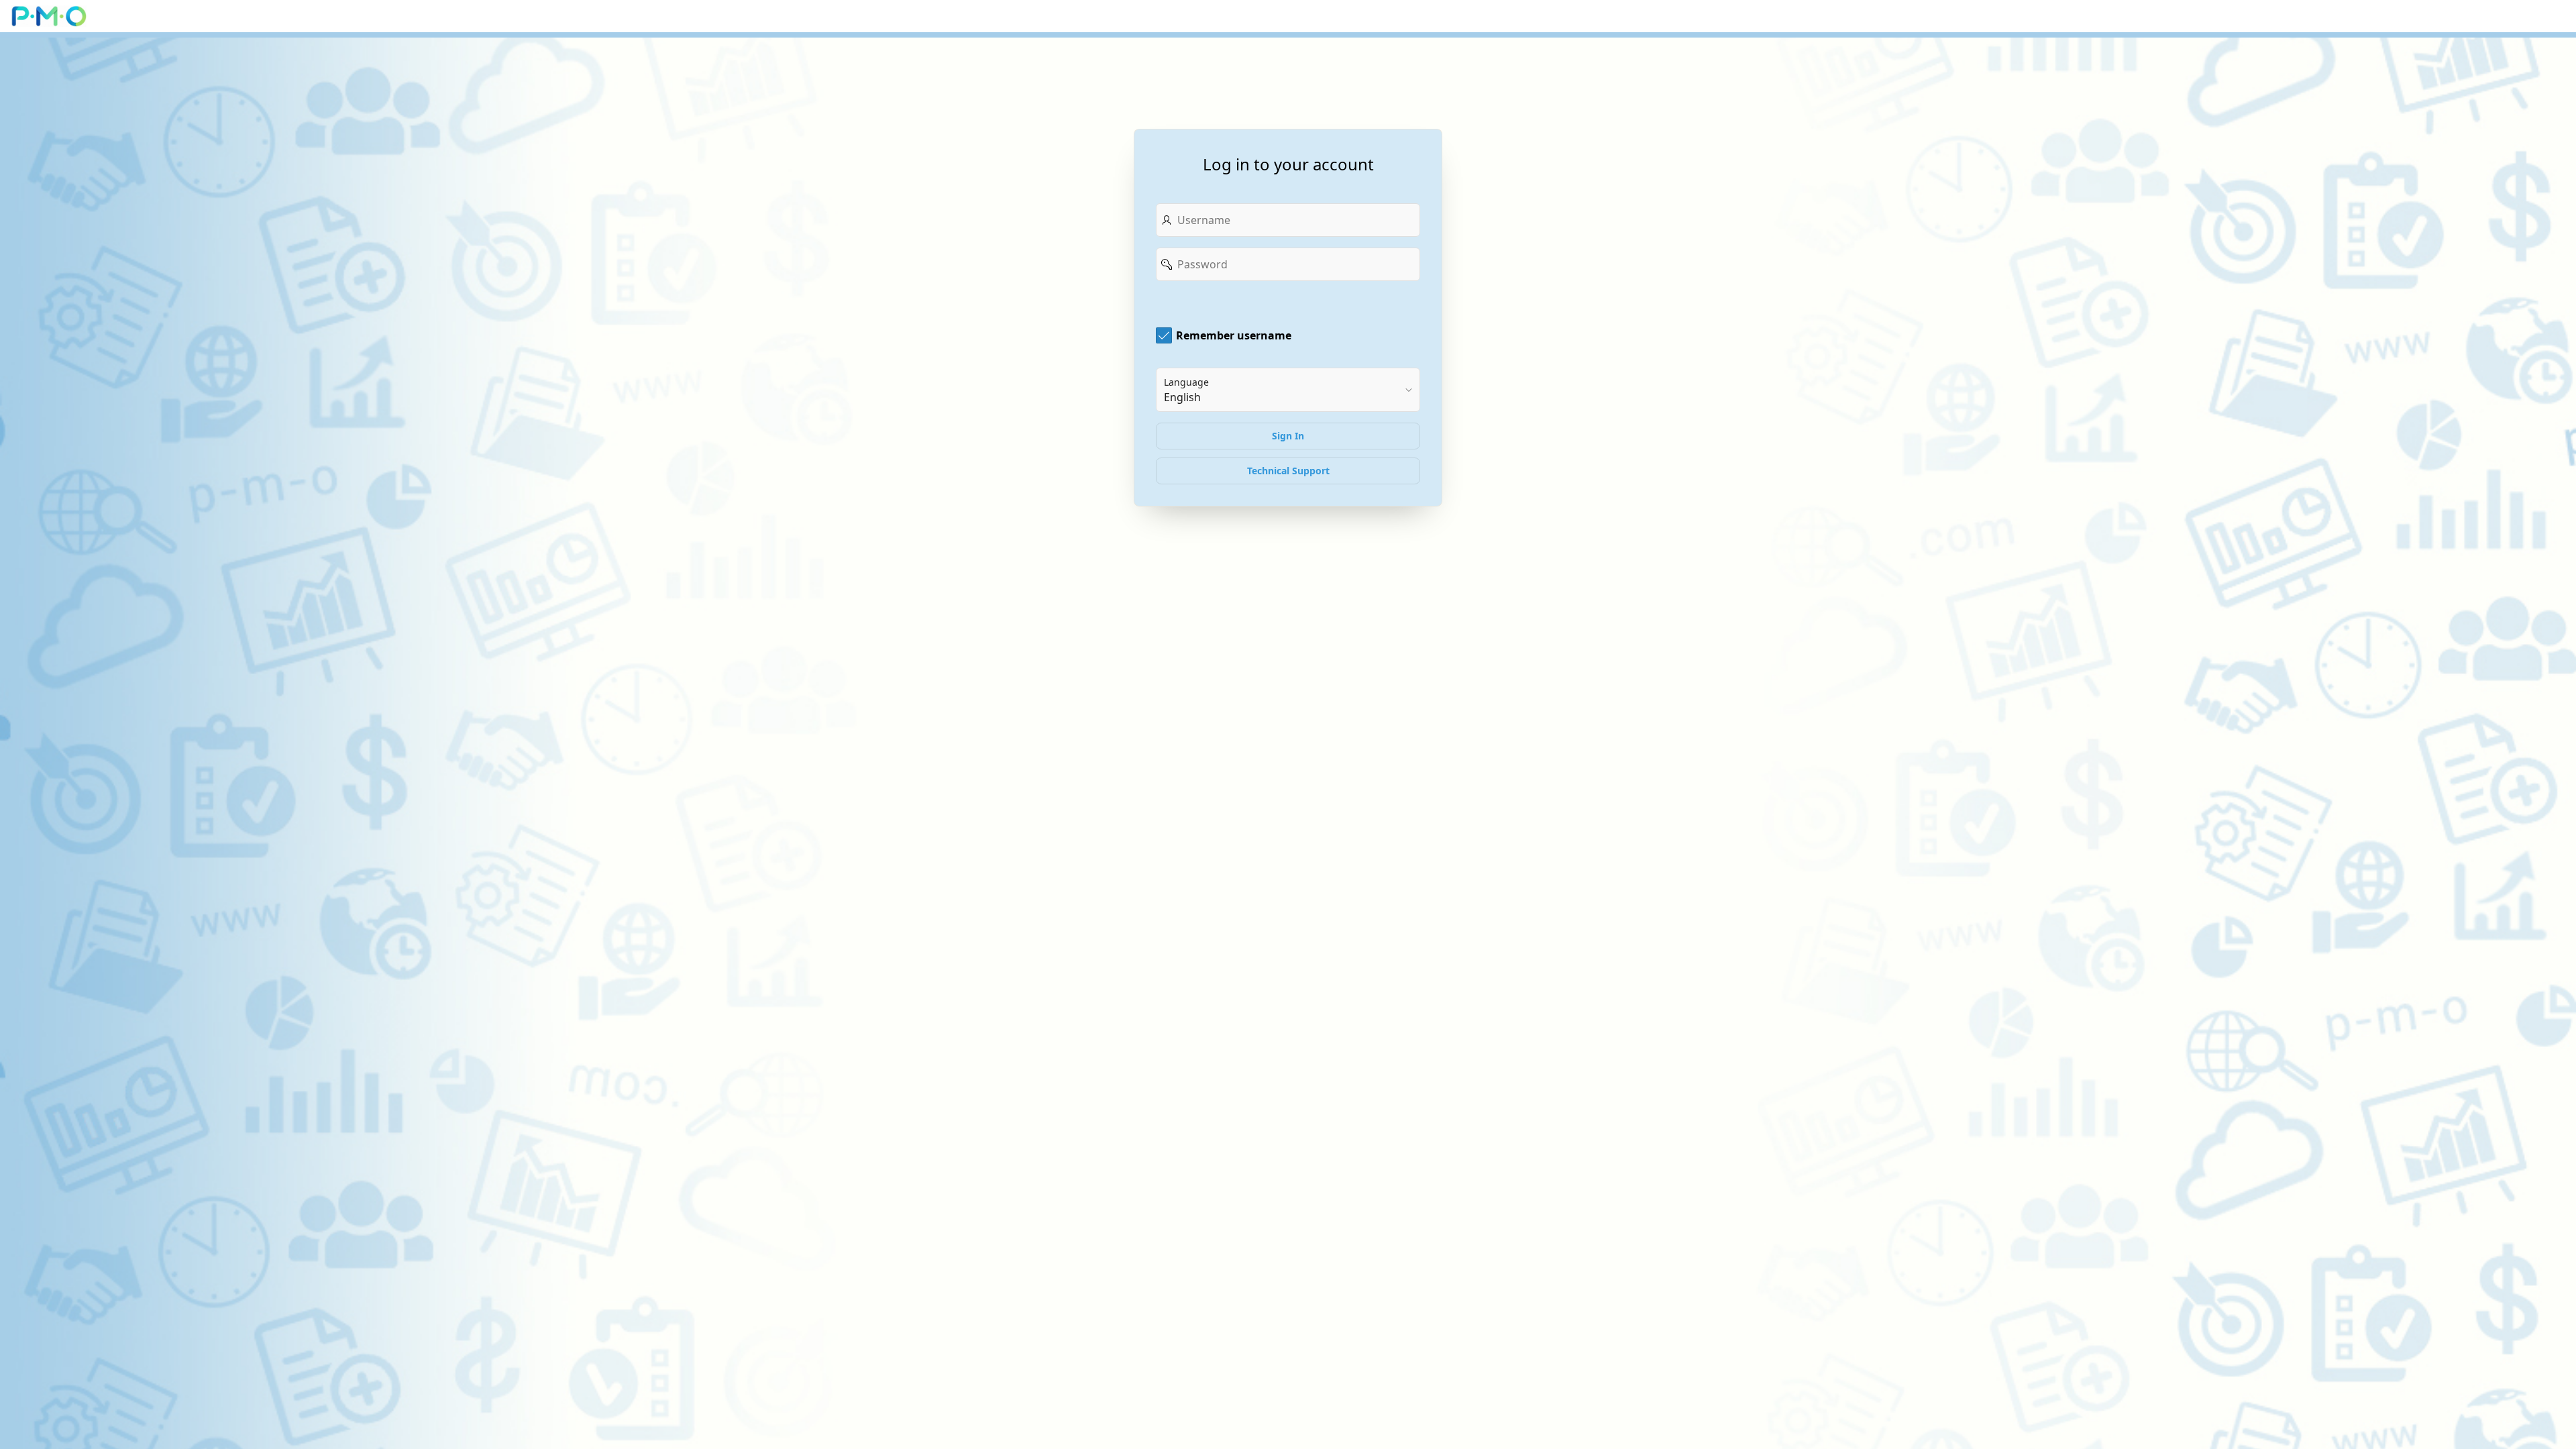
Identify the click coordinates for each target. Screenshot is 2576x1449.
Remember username (1234, 335)
